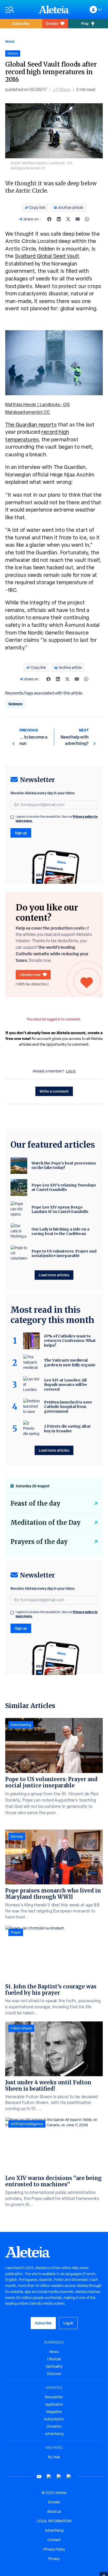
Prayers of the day (39, 1542)
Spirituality (54, 2366)
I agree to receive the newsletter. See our (57, 819)
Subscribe (21, 23)
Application (54, 2404)
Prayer (16, 1932)
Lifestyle (54, 2359)
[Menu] (19, 10)
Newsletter (54, 2397)
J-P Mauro (62, 90)
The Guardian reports (31, 425)
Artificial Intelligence (27, 2124)
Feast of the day (35, 1503)
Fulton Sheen (21, 2028)
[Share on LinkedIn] (59, 219)
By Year (54, 2457)
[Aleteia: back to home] (54, 9)
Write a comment (54, 1091)
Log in (71, 1071)
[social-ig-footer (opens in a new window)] (69, 2477)
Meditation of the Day (45, 1523)
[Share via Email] (78, 219)
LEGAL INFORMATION (54, 2521)
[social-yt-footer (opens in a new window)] (39, 2477)
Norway (17, 1836)
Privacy (54, 2559)
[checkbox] (12, 817)
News (10, 41)
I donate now (30, 975)
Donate (52, 23)
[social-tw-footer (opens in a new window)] (59, 2477)
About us (54, 2512)
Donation (54, 2426)
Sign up (21, 833)
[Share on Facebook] (49, 219)
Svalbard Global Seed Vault (47, 256)
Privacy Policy (54, 2549)
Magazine (54, 2412)
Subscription (54, 2419)
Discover (54, 2374)
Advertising (54, 2434)
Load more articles (54, 1275)
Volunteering (21, 1725)
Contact (54, 2540)
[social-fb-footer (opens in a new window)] (49, 2477)
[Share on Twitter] (68, 219)
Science (15, 704)
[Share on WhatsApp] (87, 219)
